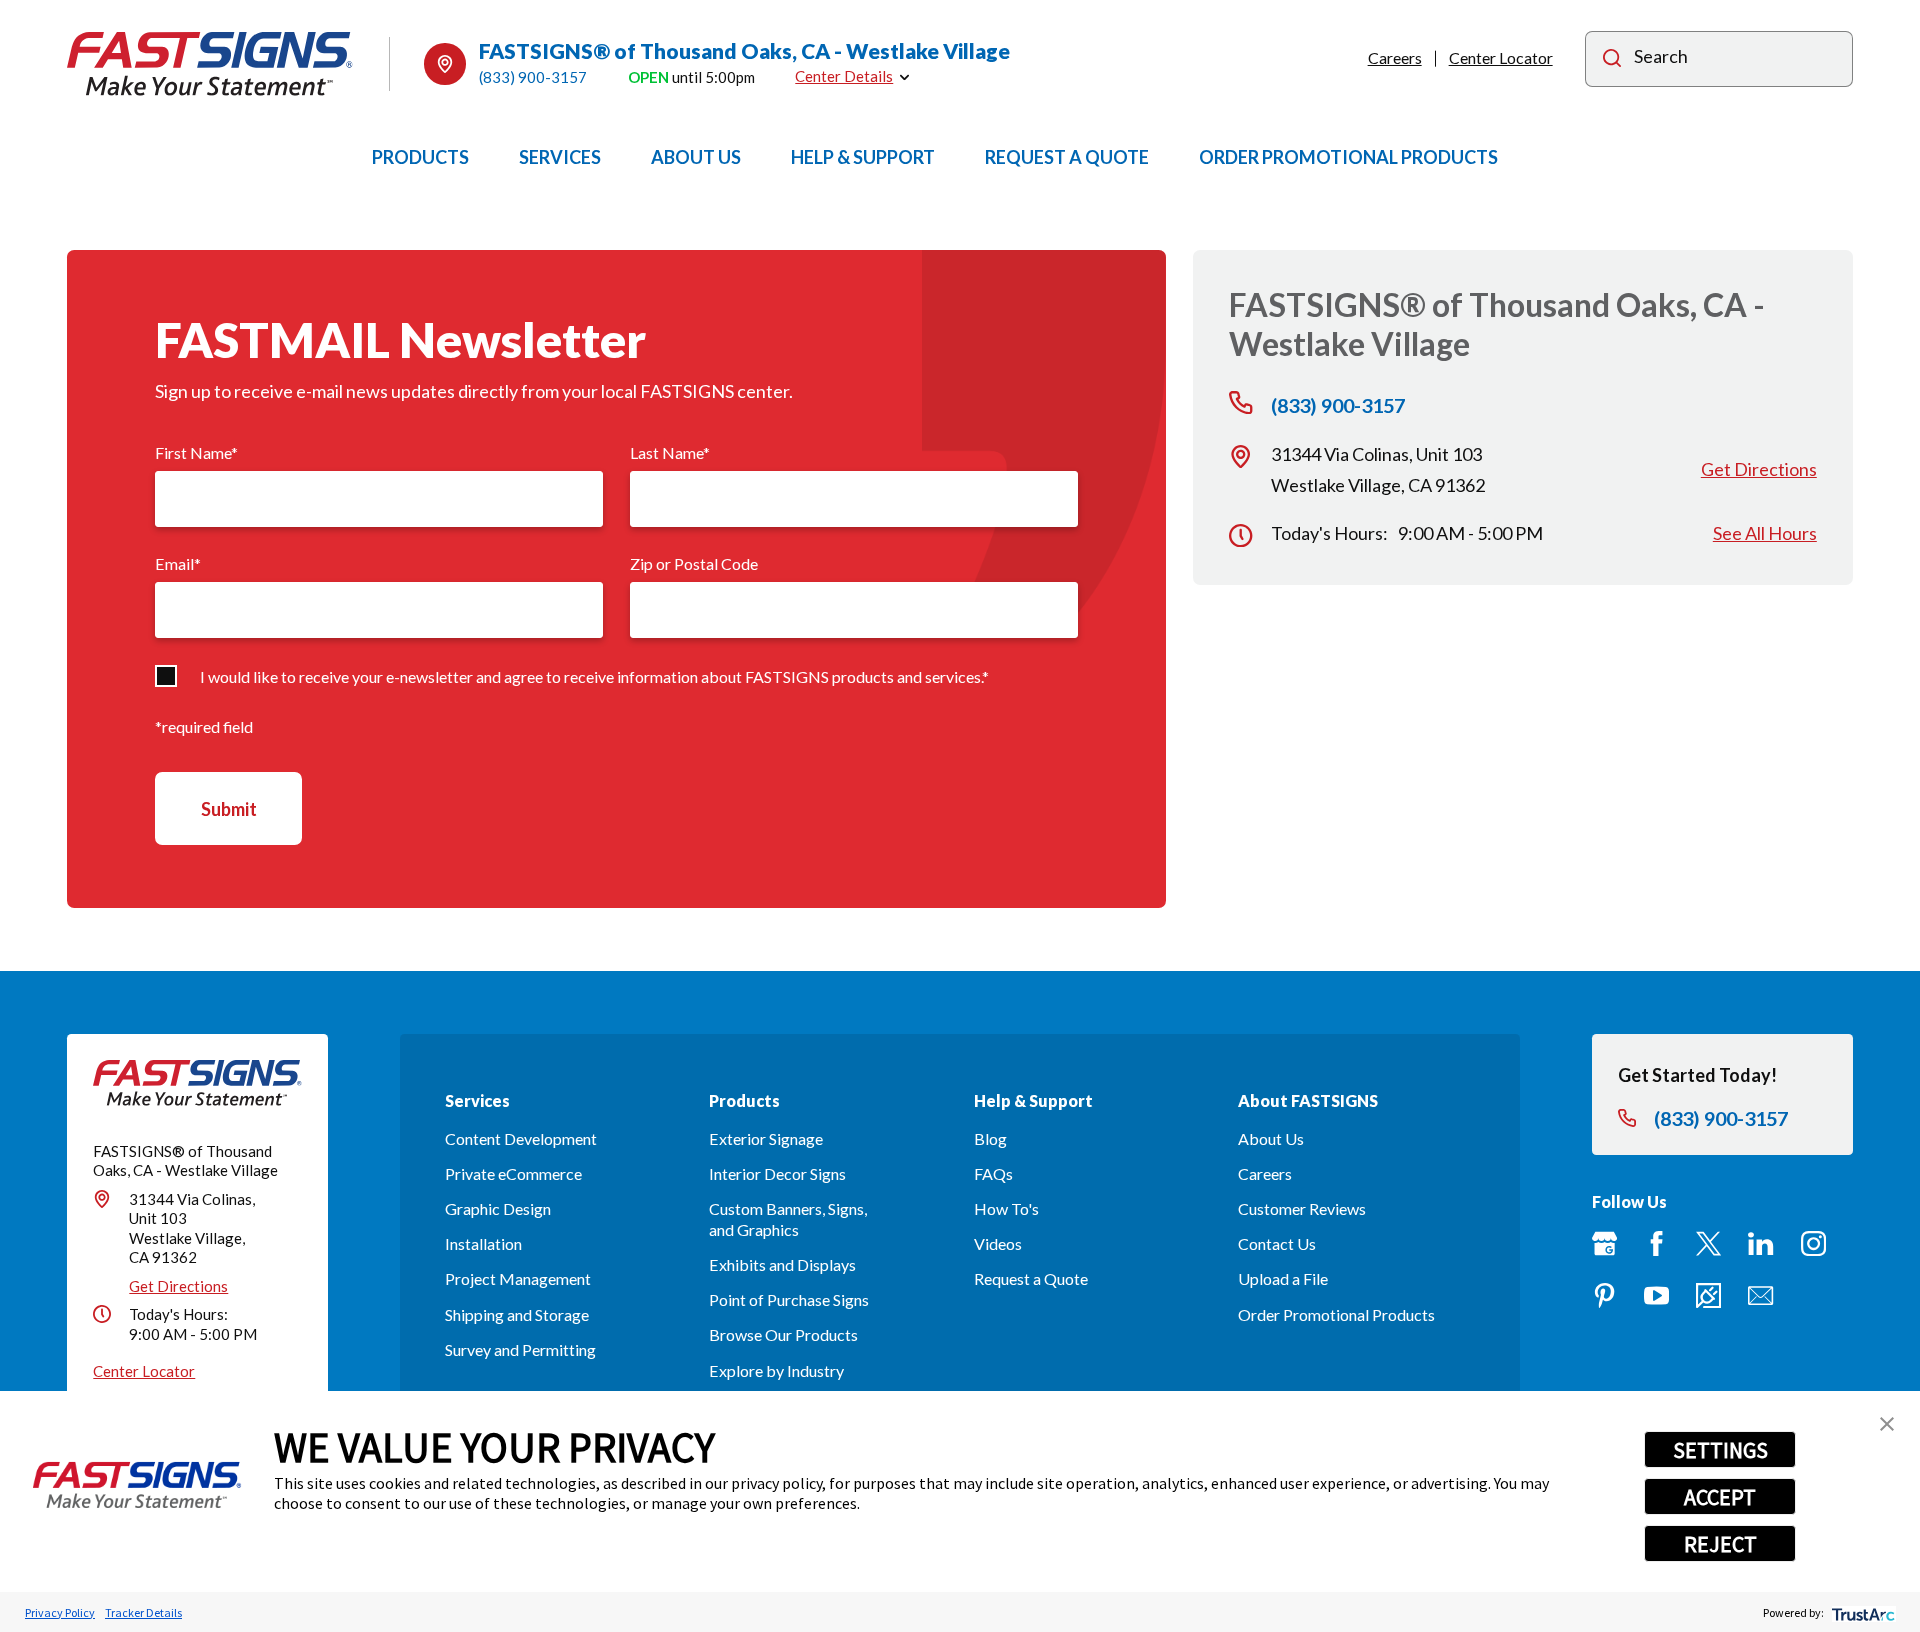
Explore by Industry (776, 1370)
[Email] (1760, 1295)
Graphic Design (498, 1208)
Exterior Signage (766, 1138)
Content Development (521, 1138)
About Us (1271, 1138)
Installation (483, 1243)
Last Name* (670, 452)
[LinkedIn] (1760, 1243)
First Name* (196, 452)
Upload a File (1283, 1278)
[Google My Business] (1604, 1243)
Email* (178, 563)
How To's (1006, 1208)
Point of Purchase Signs (789, 1299)
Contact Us (1277, 1243)
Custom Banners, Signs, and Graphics (788, 1219)
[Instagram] (1813, 1243)
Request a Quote (1031, 1278)
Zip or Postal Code (694, 563)
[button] (1887, 1424)
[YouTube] (1656, 1295)
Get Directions (1759, 469)
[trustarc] (1861, 1612)
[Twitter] (1708, 1243)
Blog (990, 1138)
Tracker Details (143, 1612)
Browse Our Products (783, 1334)
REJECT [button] (1720, 1544)
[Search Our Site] (1612, 60)
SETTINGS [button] (1720, 1450)
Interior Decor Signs (777, 1173)
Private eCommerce (513, 1173)
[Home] (210, 63)
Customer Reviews (1302, 1208)
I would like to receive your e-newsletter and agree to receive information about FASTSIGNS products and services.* (594, 676)
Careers (1395, 57)
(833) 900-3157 (533, 77)
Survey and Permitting (520, 1349)
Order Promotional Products (1336, 1314)
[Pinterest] (1604, 1295)
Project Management (518, 1278)
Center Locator (1501, 57)
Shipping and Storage (517, 1314)
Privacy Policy (60, 1612)
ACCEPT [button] (1720, 1497)
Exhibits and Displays (782, 1264)
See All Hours (1765, 533)
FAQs (993, 1173)
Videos (998, 1243)
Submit (229, 809)
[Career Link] (1708, 1295)
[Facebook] (1656, 1243)
